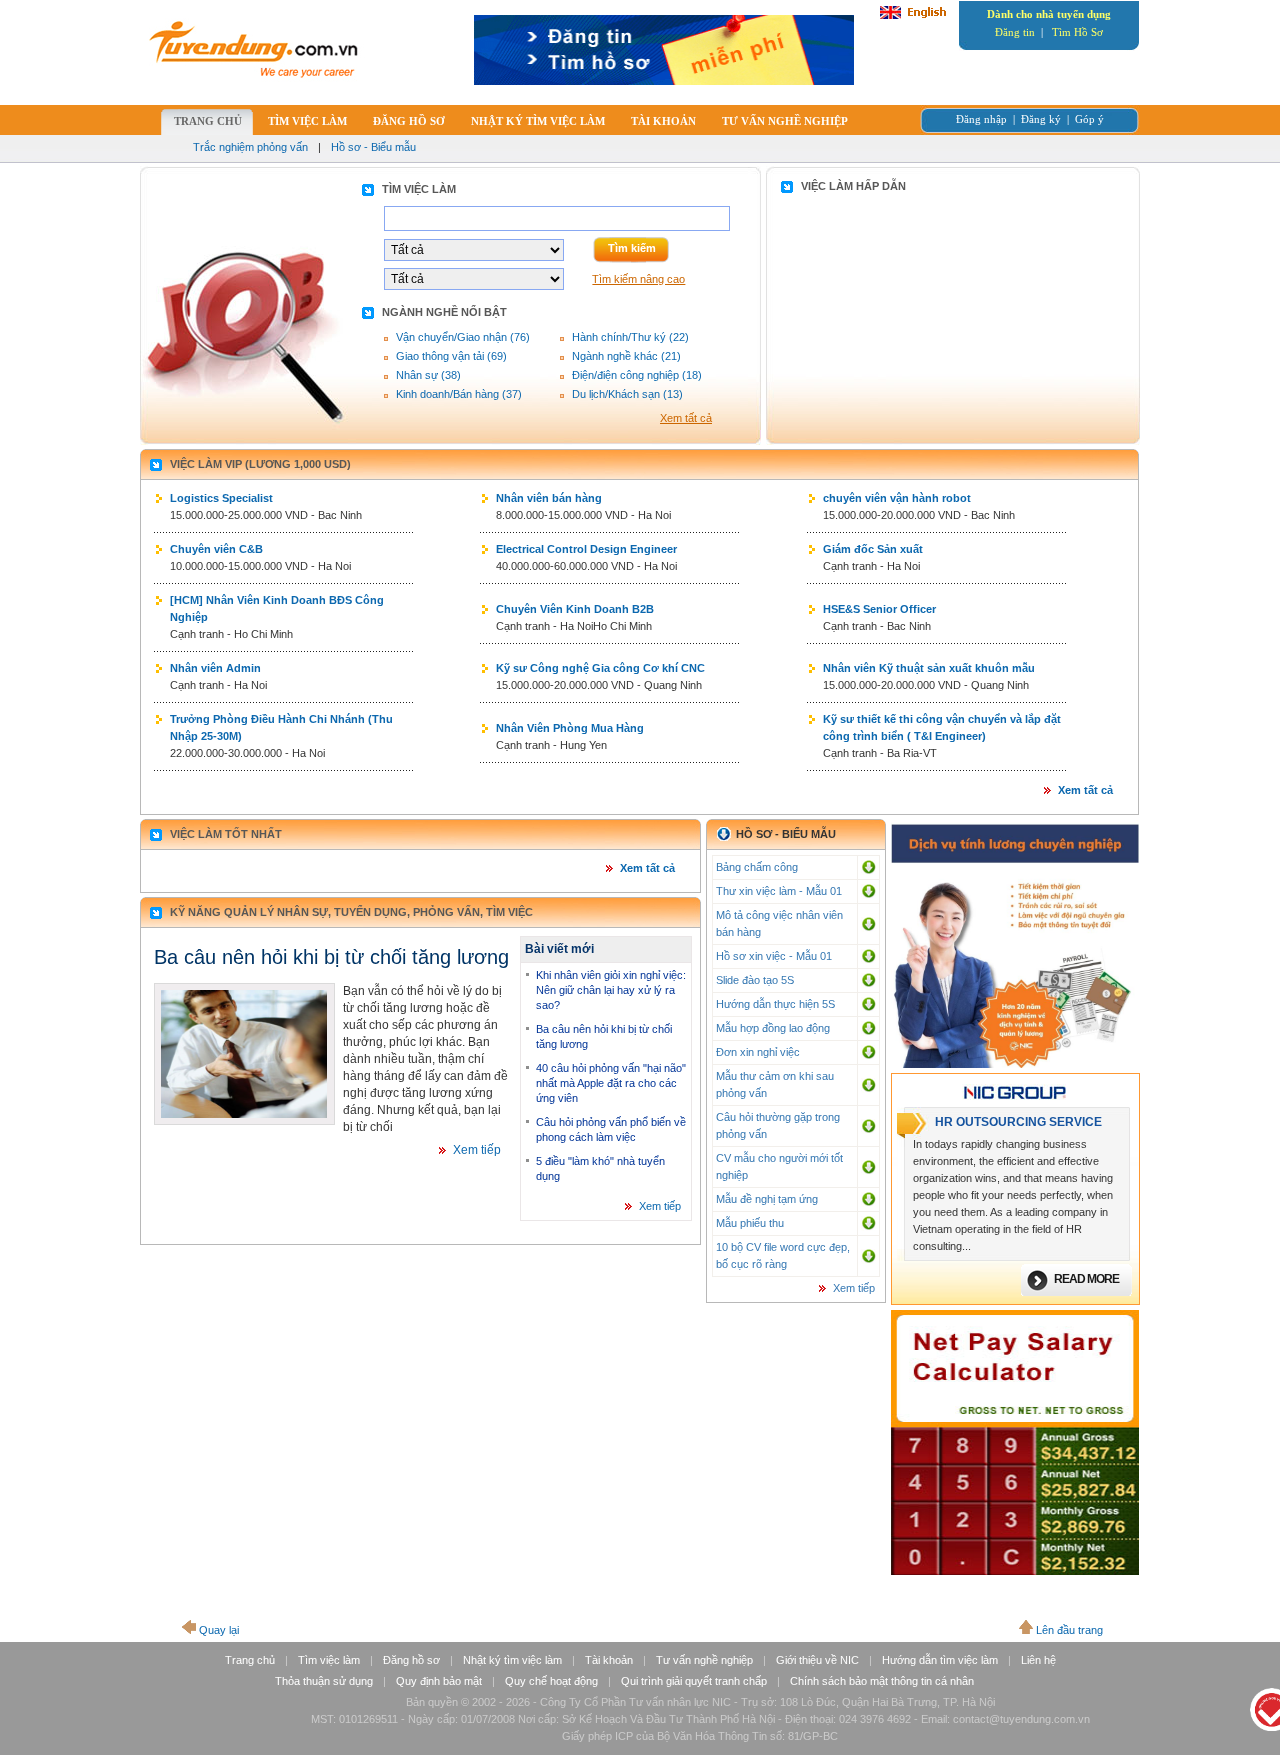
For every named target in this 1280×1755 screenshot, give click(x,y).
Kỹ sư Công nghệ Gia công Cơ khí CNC (600, 668)
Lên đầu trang (1069, 1630)
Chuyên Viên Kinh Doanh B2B (575, 609)
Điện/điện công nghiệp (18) (637, 375)
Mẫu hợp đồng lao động (773, 1028)
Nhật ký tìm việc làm (512, 1660)
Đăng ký (1041, 119)
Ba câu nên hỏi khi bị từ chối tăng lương (331, 957)
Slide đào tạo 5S (755, 980)
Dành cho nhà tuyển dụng (1049, 14)
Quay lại (219, 1630)
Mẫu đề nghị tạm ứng (767, 1199)
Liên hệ (1038, 1660)
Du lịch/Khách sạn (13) (627, 394)
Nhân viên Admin (215, 668)
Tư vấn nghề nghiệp (704, 1660)
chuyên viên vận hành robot (897, 498)
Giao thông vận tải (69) (451, 356)
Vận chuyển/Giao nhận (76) (463, 337)
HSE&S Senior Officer (879, 609)
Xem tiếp (477, 1150)
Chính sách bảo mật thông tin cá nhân (882, 1681)
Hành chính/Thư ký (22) (630, 337)
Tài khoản (609, 1660)
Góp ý (1089, 119)
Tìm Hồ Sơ (1077, 32)
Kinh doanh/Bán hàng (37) (459, 394)
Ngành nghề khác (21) (626, 356)
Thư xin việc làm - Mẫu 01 (779, 891)
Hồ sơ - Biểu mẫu (373, 147)
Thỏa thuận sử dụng (324, 1681)
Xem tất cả (686, 418)
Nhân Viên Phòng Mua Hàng (570, 728)
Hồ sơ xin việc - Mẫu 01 (774, 956)
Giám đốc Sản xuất (873, 549)
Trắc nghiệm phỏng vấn (250, 147)
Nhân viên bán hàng (549, 498)
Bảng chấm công (757, 867)
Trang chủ (250, 1660)
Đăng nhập (981, 119)
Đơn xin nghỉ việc (758, 1052)
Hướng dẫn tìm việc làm (940, 1660)
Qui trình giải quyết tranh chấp (694, 1681)
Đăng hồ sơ (411, 1660)
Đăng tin (1015, 32)
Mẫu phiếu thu (750, 1223)
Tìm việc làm (329, 1660)
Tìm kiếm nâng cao (638, 279)
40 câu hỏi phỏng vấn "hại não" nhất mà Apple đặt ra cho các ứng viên (611, 1083)
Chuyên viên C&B (216, 549)
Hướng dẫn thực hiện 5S (775, 1004)
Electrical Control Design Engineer (586, 549)
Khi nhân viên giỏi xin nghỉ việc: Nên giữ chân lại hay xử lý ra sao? (611, 990)
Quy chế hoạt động (551, 1681)
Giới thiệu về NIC (817, 1660)
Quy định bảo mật (439, 1681)
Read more (1086, 1279)
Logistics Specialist (221, 498)
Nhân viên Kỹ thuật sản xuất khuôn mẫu (929, 668)
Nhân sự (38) (428, 375)
